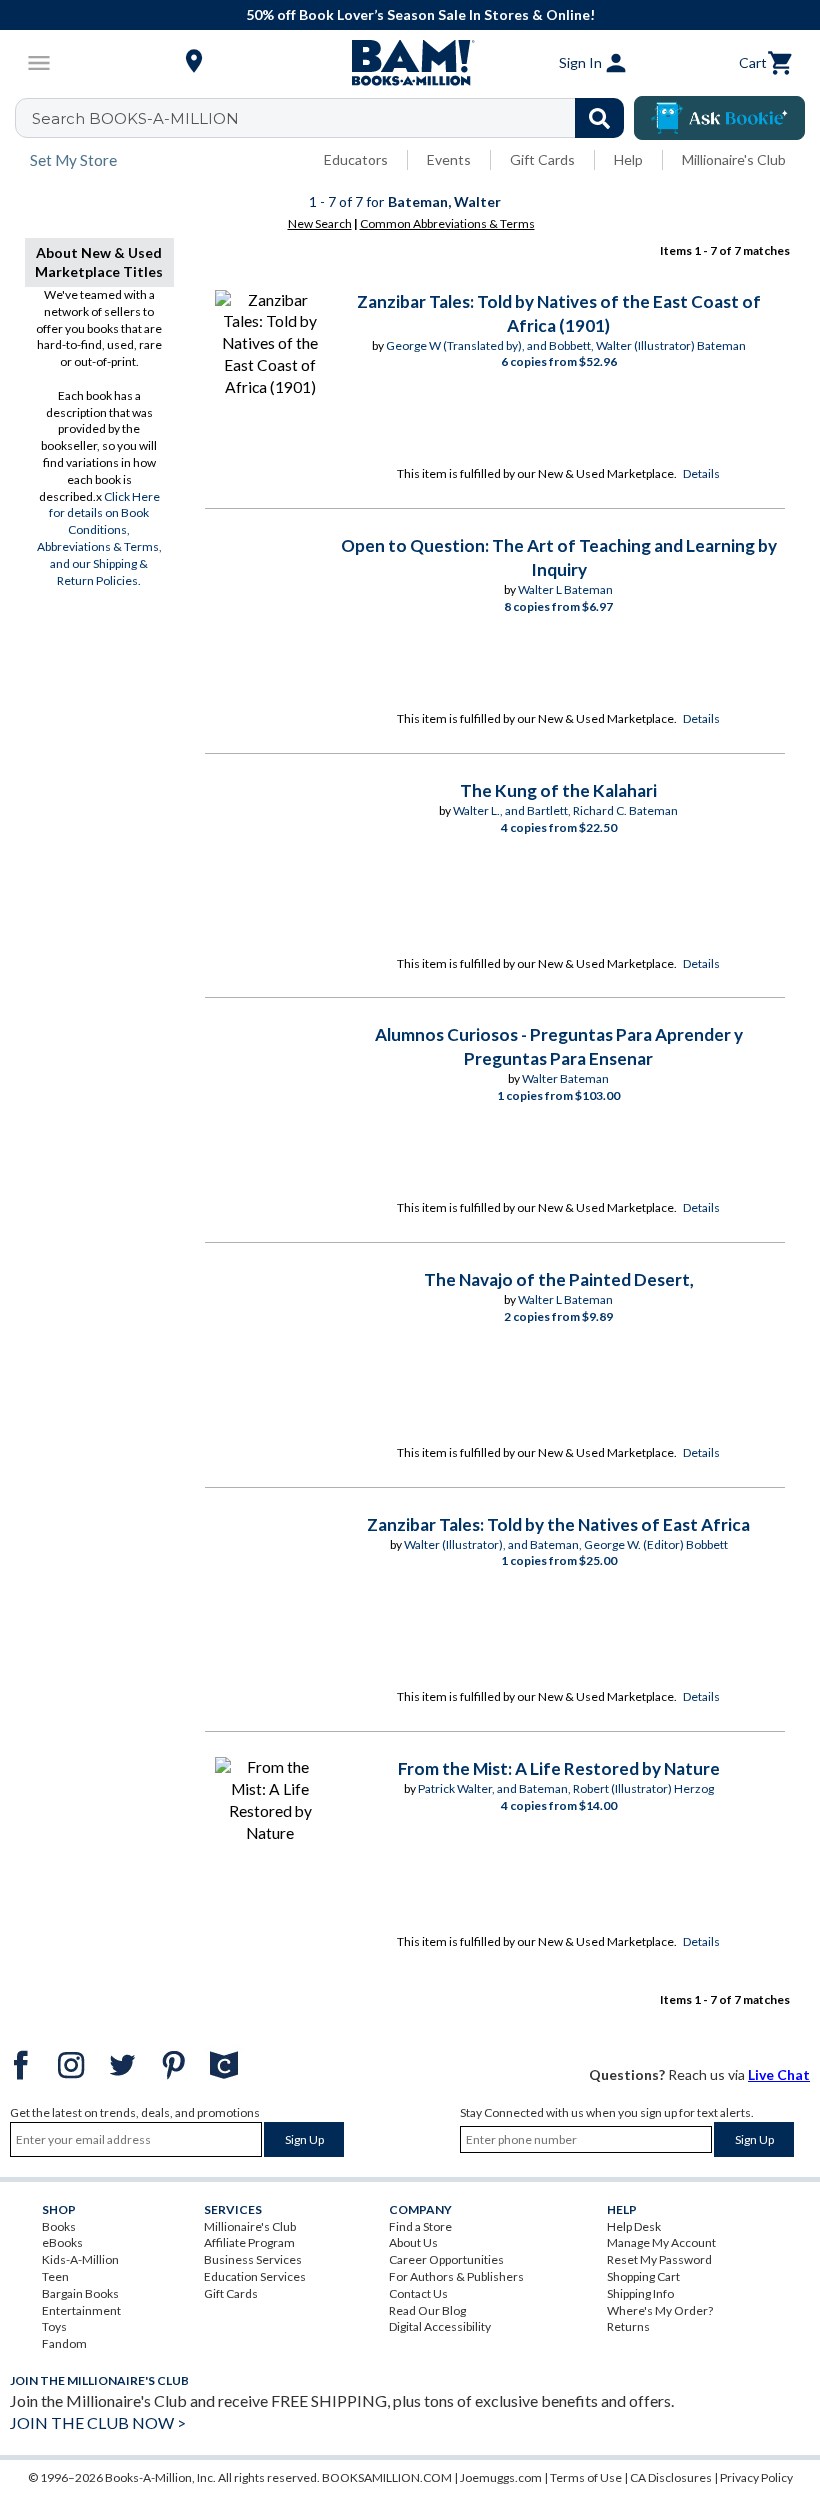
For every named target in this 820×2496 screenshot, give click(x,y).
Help (628, 159)
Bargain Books (80, 2293)
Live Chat (779, 2074)
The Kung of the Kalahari (558, 790)
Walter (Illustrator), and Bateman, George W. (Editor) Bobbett (566, 1544)
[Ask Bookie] (719, 118)
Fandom (64, 2343)
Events (449, 159)
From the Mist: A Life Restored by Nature (559, 1768)
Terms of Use (586, 2477)
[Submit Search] (599, 118)
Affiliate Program (249, 2242)
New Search (320, 223)
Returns (628, 2326)
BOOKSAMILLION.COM (387, 2477)
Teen (55, 2276)
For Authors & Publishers (456, 2276)
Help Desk (634, 2226)
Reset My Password (659, 2259)
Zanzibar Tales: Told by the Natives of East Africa (558, 1524)
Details (701, 473)
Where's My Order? (660, 2310)
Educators (356, 159)
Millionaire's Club (734, 159)
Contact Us (418, 2293)
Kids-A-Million (80, 2259)
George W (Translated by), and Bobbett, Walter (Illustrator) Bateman (566, 345)
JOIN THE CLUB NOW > (98, 2422)
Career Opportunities (446, 2259)
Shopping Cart (643, 2276)
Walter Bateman (565, 1078)
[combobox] (332, 118)
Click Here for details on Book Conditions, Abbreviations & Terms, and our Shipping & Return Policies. (99, 538)
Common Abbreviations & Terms (447, 223)
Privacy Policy (756, 2477)
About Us (413, 2242)
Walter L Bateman (565, 589)
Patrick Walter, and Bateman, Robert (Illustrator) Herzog (566, 1788)
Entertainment (81, 2310)
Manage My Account (661, 2242)
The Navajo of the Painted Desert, (559, 1279)
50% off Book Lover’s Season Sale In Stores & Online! (420, 14)
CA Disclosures (671, 2477)
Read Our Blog (427, 2310)
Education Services (255, 2276)
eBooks (62, 2242)
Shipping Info (640, 2293)
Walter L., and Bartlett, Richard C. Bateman (565, 810)
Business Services (253, 2259)
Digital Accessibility (440, 2326)
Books (59, 2226)
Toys (54, 2326)
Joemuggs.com (501, 2477)
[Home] (410, 63)
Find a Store (420, 2226)
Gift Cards (542, 159)
